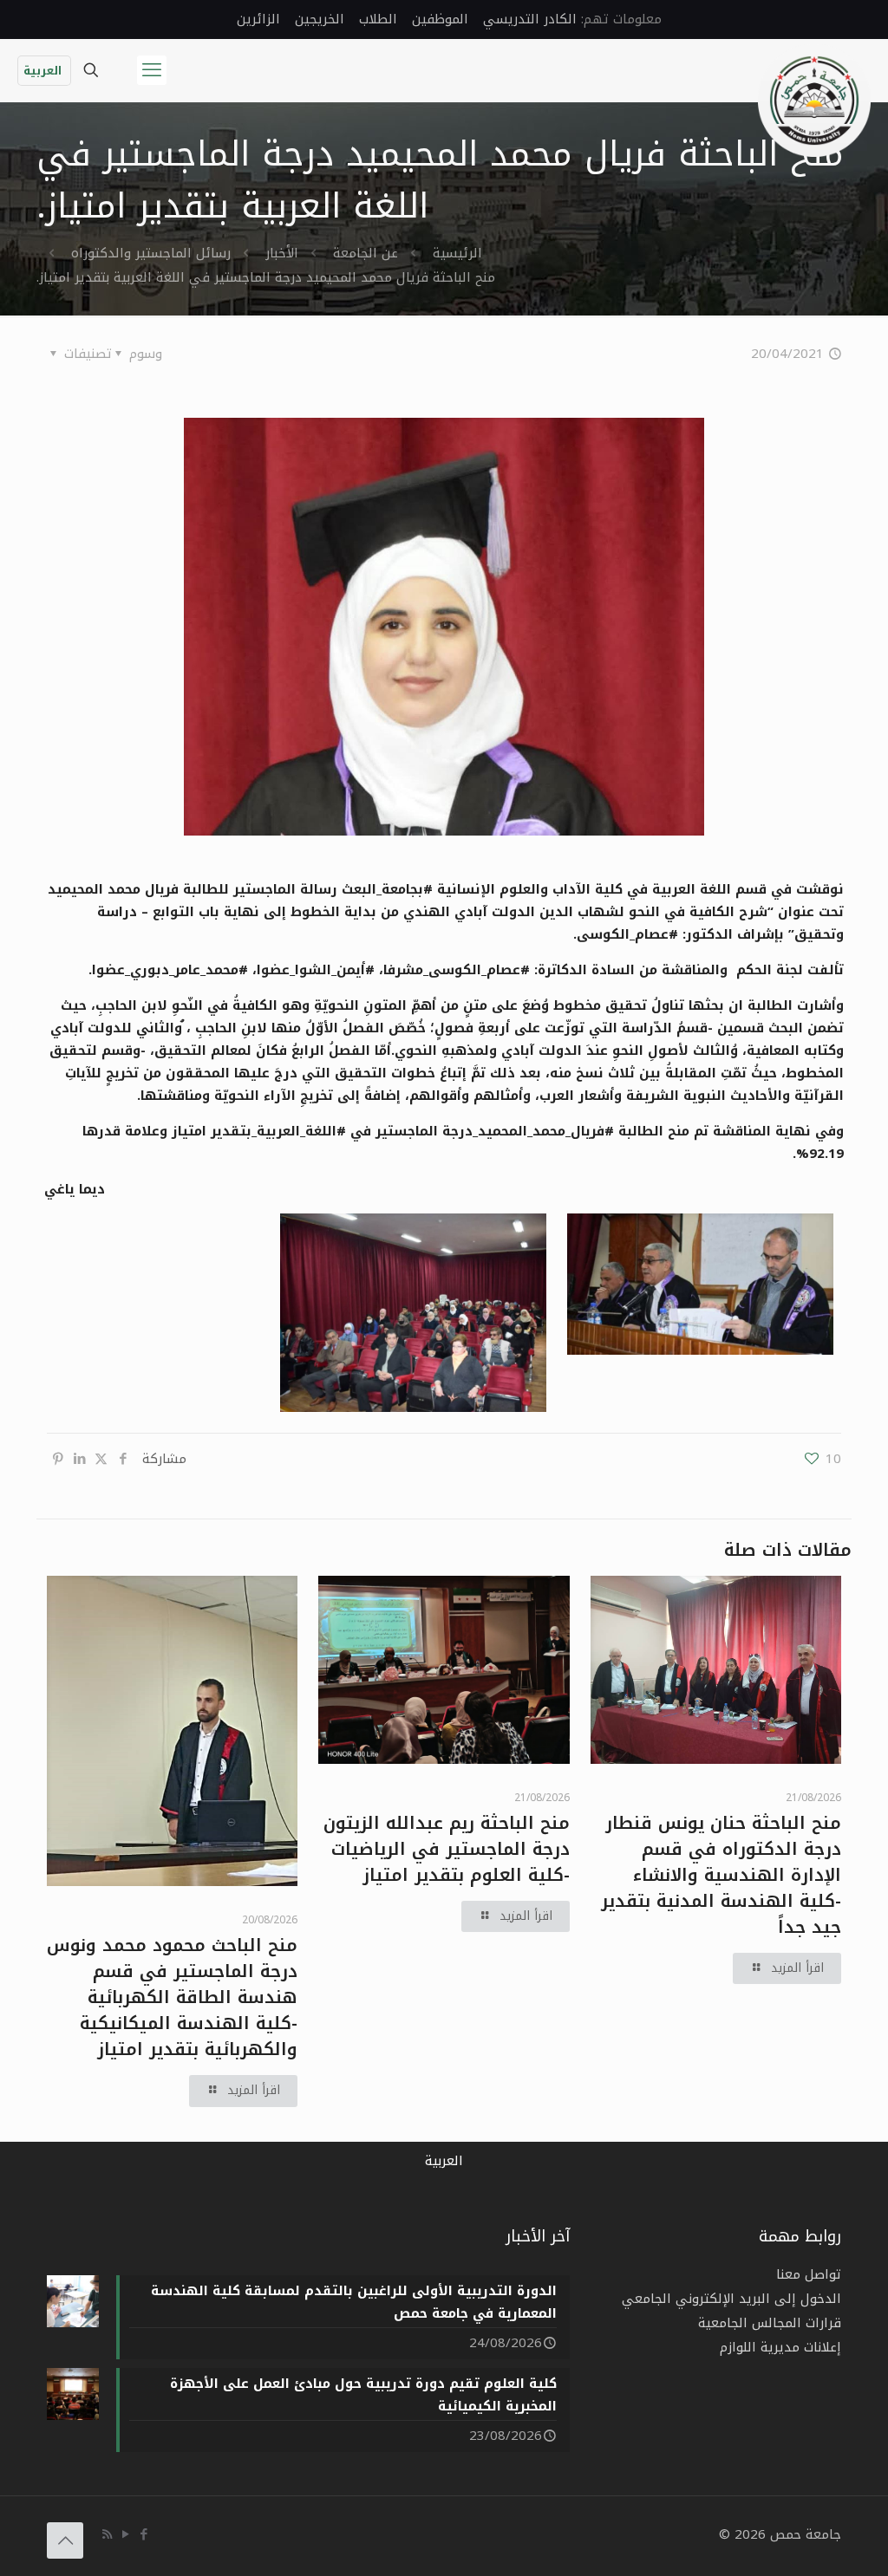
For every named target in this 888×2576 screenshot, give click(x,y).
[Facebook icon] (144, 2534)
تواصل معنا (809, 2274)
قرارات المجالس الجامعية (770, 2323)
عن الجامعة (366, 253)
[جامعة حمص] (814, 101)
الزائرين (258, 19)
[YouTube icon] (125, 2534)
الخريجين (320, 19)
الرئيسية (457, 253)
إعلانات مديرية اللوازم (780, 2347)
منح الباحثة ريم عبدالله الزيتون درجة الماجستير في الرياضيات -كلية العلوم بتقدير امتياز (447, 1849)
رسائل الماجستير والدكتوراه (151, 253)
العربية (42, 71)
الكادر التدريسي (530, 19)
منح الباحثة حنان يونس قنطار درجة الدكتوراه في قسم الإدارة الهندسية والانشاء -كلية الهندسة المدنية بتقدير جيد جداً (721, 1875)
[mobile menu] (152, 70)
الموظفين (440, 19)
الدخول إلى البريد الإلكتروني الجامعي (731, 2299)
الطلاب (378, 19)
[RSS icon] (107, 2534)
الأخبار (282, 253)
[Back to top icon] (65, 2540)
